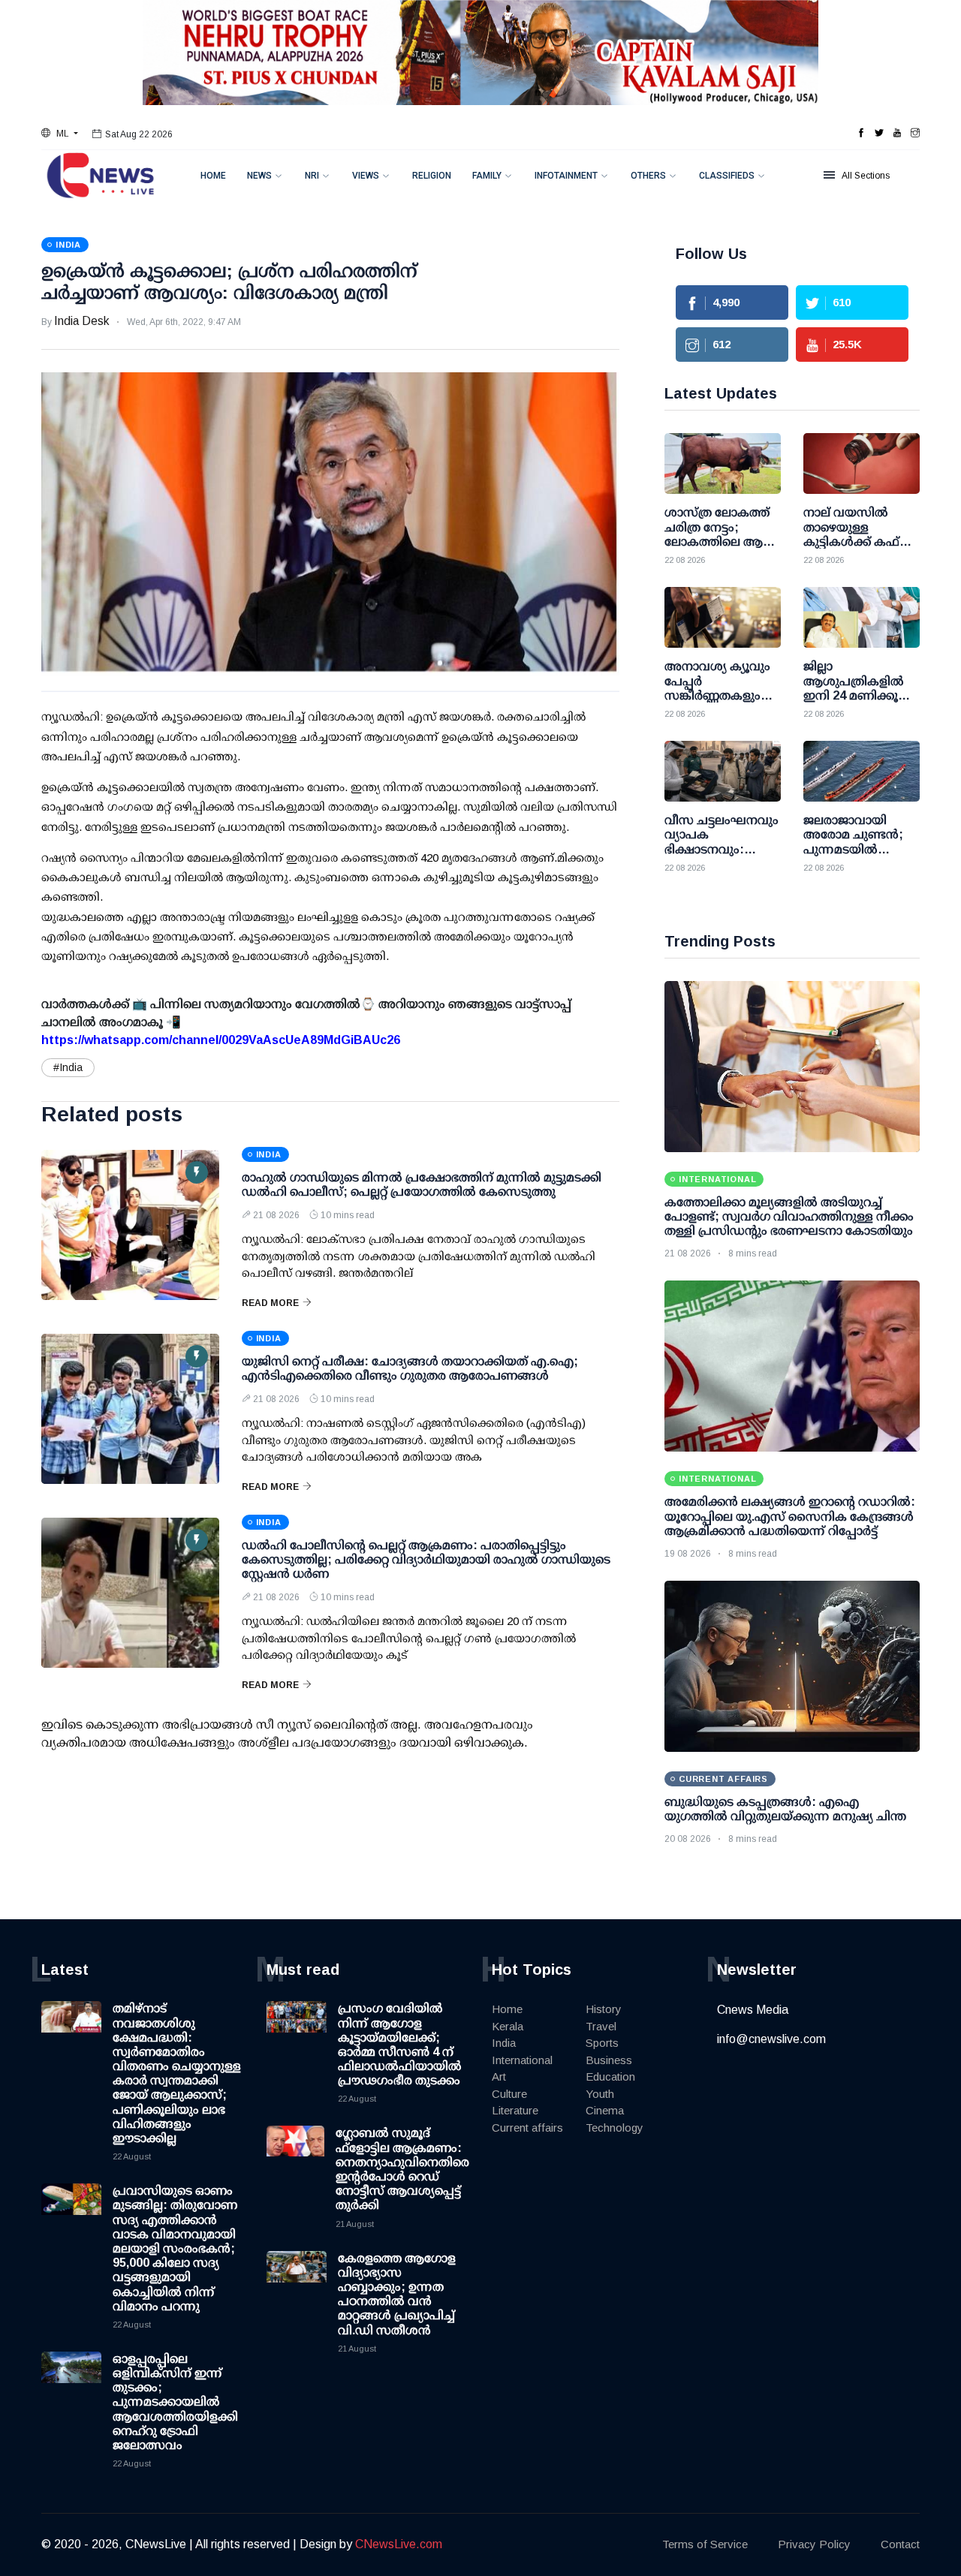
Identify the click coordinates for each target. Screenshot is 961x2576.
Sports (602, 2043)
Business (609, 2060)
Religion (432, 176)
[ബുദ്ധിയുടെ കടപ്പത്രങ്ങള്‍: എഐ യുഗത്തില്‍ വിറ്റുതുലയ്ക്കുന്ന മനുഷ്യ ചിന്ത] (792, 1666)
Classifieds (727, 176)
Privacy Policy (814, 2544)
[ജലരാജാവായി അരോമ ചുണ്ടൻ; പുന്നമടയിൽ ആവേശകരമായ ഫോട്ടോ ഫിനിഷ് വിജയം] (862, 771)
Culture (509, 2094)
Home (213, 176)
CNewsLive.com (399, 2544)
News (259, 176)
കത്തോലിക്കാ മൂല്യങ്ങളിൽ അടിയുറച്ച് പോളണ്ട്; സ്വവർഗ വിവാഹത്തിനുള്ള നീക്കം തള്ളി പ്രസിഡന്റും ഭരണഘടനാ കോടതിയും (789, 1216)
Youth (600, 2094)
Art (499, 2076)
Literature (515, 2110)
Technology (615, 2128)
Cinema (605, 2110)
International (522, 2060)
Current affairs (527, 2128)
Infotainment (566, 176)
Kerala (508, 2026)
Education (610, 2076)
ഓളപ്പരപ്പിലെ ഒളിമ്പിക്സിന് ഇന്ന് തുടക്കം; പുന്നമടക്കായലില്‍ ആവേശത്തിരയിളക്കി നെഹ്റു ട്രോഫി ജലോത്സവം (175, 2402)
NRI (312, 176)
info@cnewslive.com (771, 2039)
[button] (60, 134)
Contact (900, 2544)
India (504, 2043)
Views (366, 176)
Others (648, 176)
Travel (601, 2026)
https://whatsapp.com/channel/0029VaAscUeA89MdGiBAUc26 (221, 1040)
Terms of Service (705, 2544)
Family (487, 176)
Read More (270, 1303)
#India (68, 1067)
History (604, 2009)
